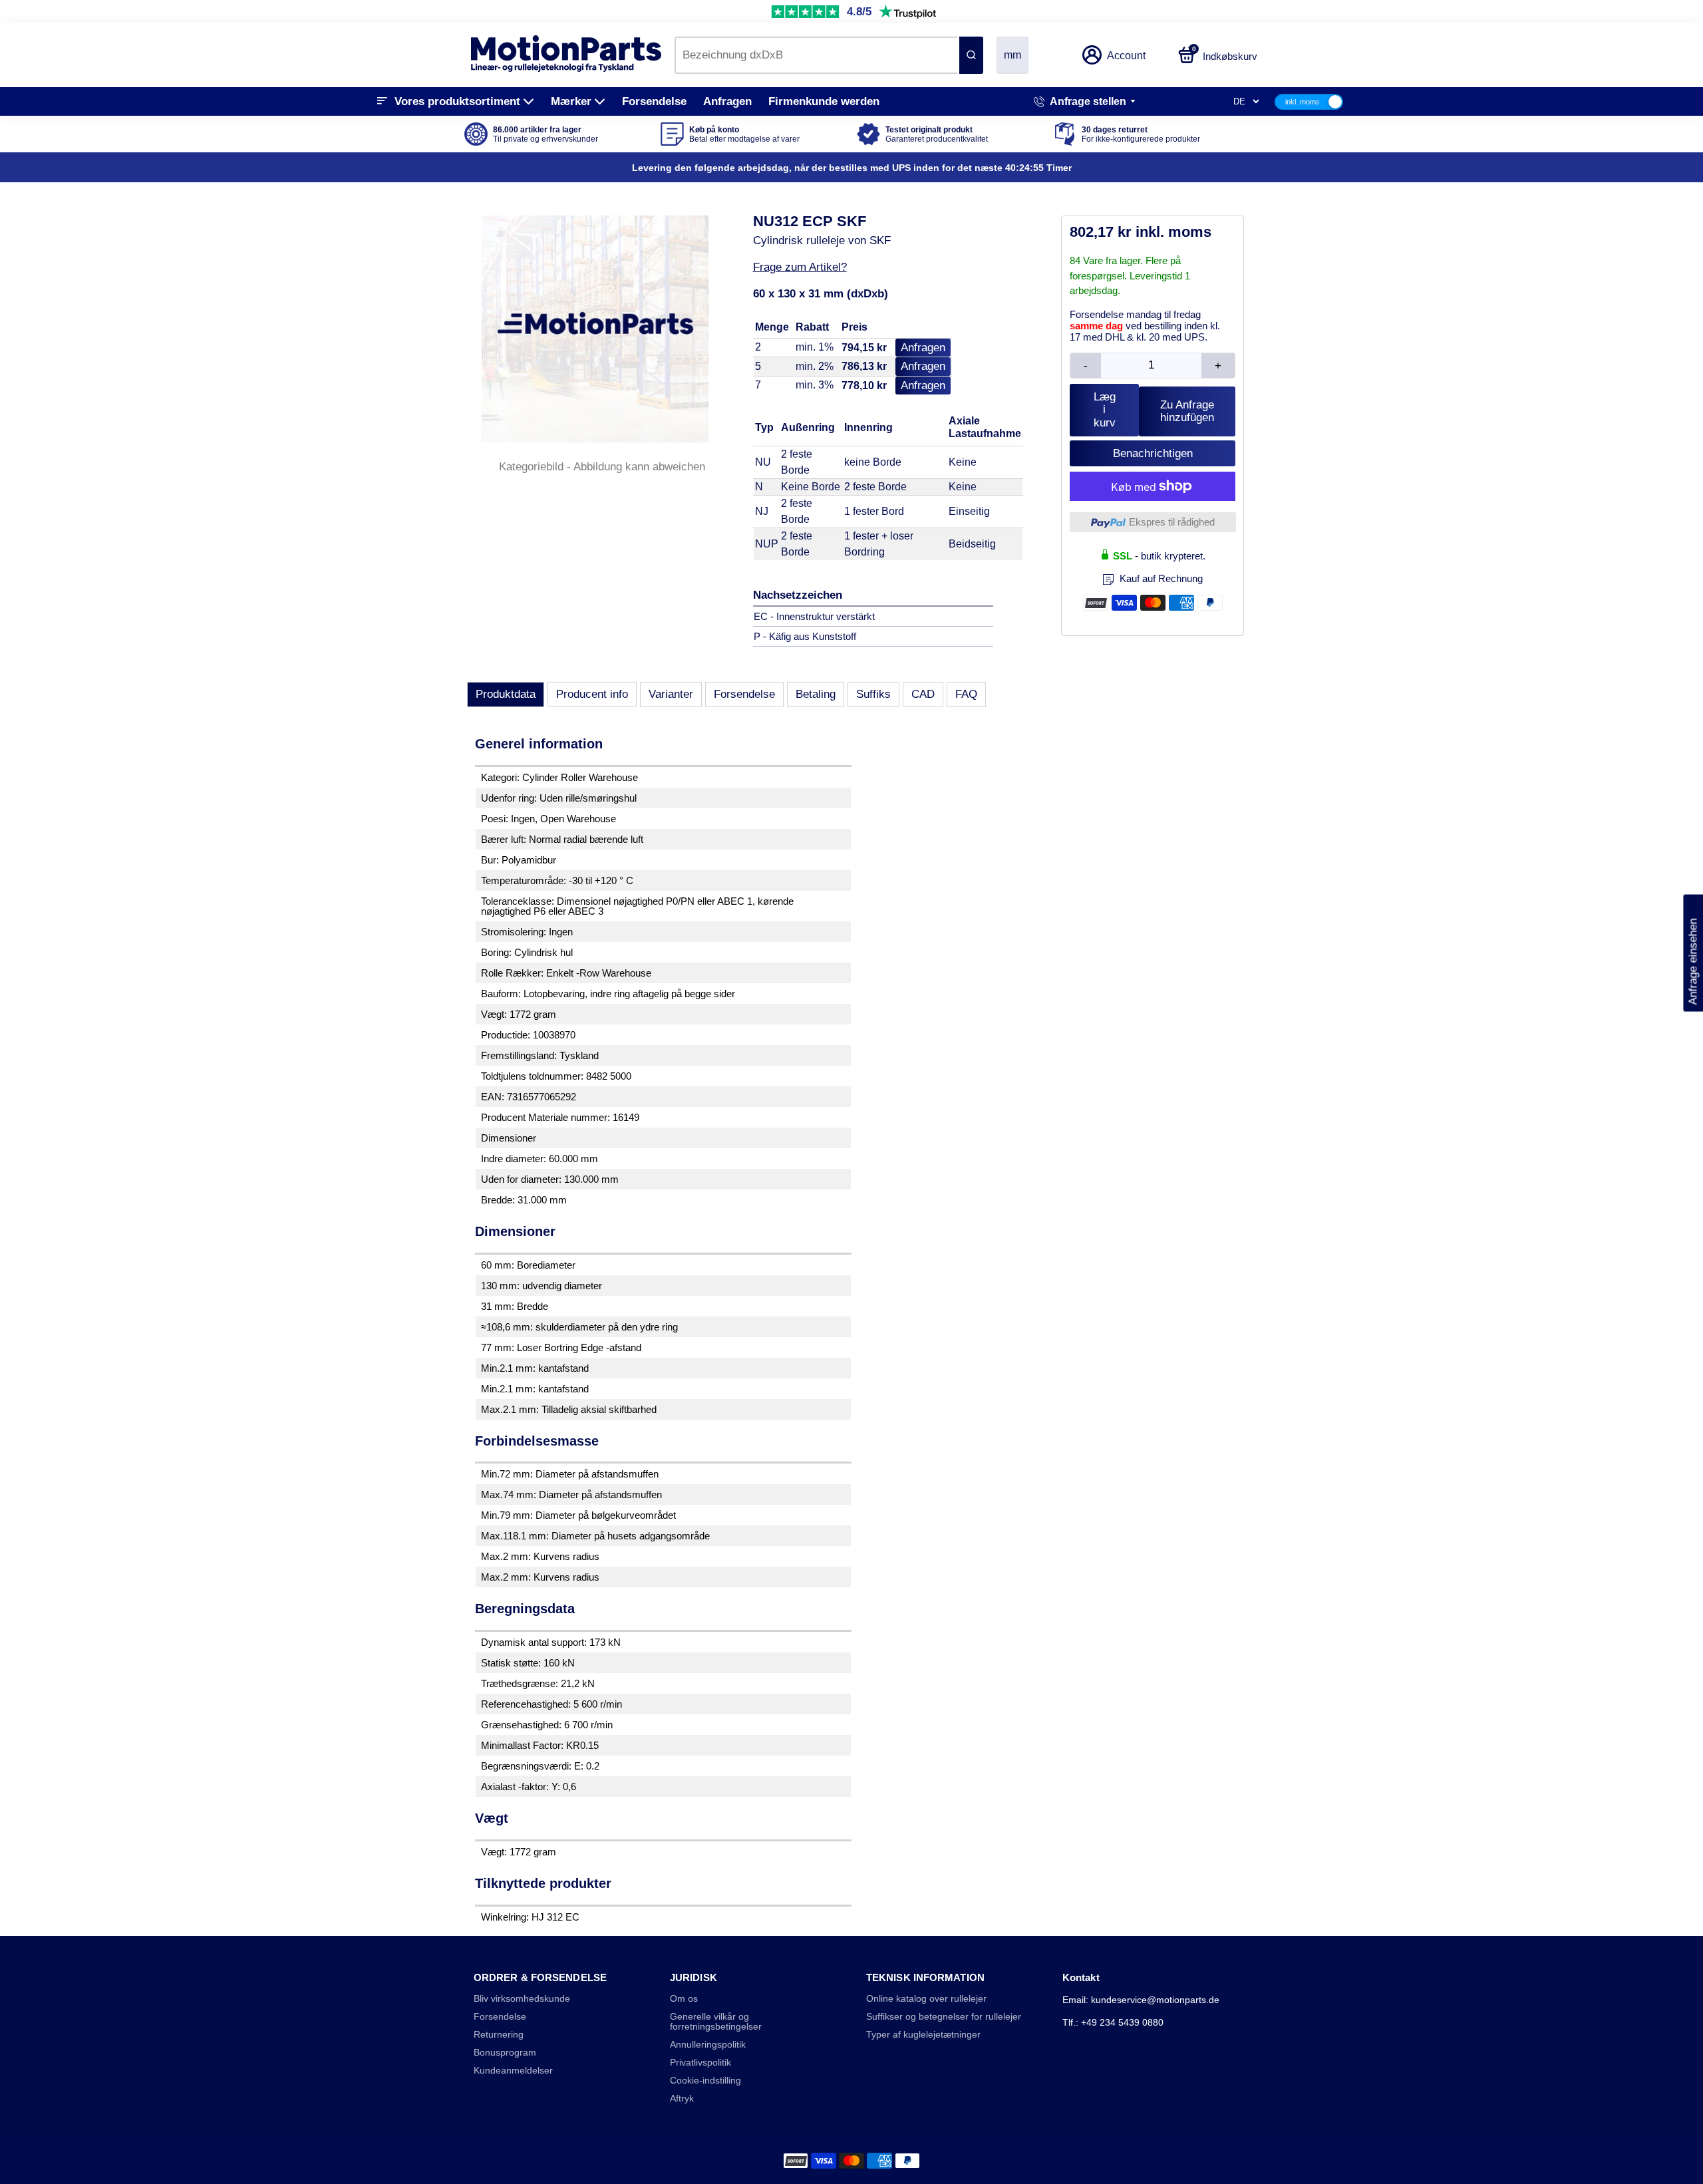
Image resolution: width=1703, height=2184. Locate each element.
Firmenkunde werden (824, 101)
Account (1126, 56)
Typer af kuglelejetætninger (923, 2035)
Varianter (671, 694)
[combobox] (816, 55)
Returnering (499, 2035)
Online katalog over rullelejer (926, 1999)
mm (1012, 55)
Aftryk (682, 2099)
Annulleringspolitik (708, 2045)
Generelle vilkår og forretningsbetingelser (716, 2022)
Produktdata (506, 694)
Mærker (571, 101)
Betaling (816, 694)
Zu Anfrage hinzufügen (1187, 411)
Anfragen (727, 101)
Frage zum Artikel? (800, 267)
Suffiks (873, 694)
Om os (684, 1999)
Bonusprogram (505, 2053)
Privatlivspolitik (700, 2063)
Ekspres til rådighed (1172, 522)
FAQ (966, 694)
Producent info (592, 694)
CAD (923, 694)
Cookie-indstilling (705, 2081)
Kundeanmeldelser (513, 2071)
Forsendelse (654, 101)
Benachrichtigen (1153, 453)
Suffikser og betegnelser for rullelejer (944, 2017)
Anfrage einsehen (1693, 953)
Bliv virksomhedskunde (522, 1999)
